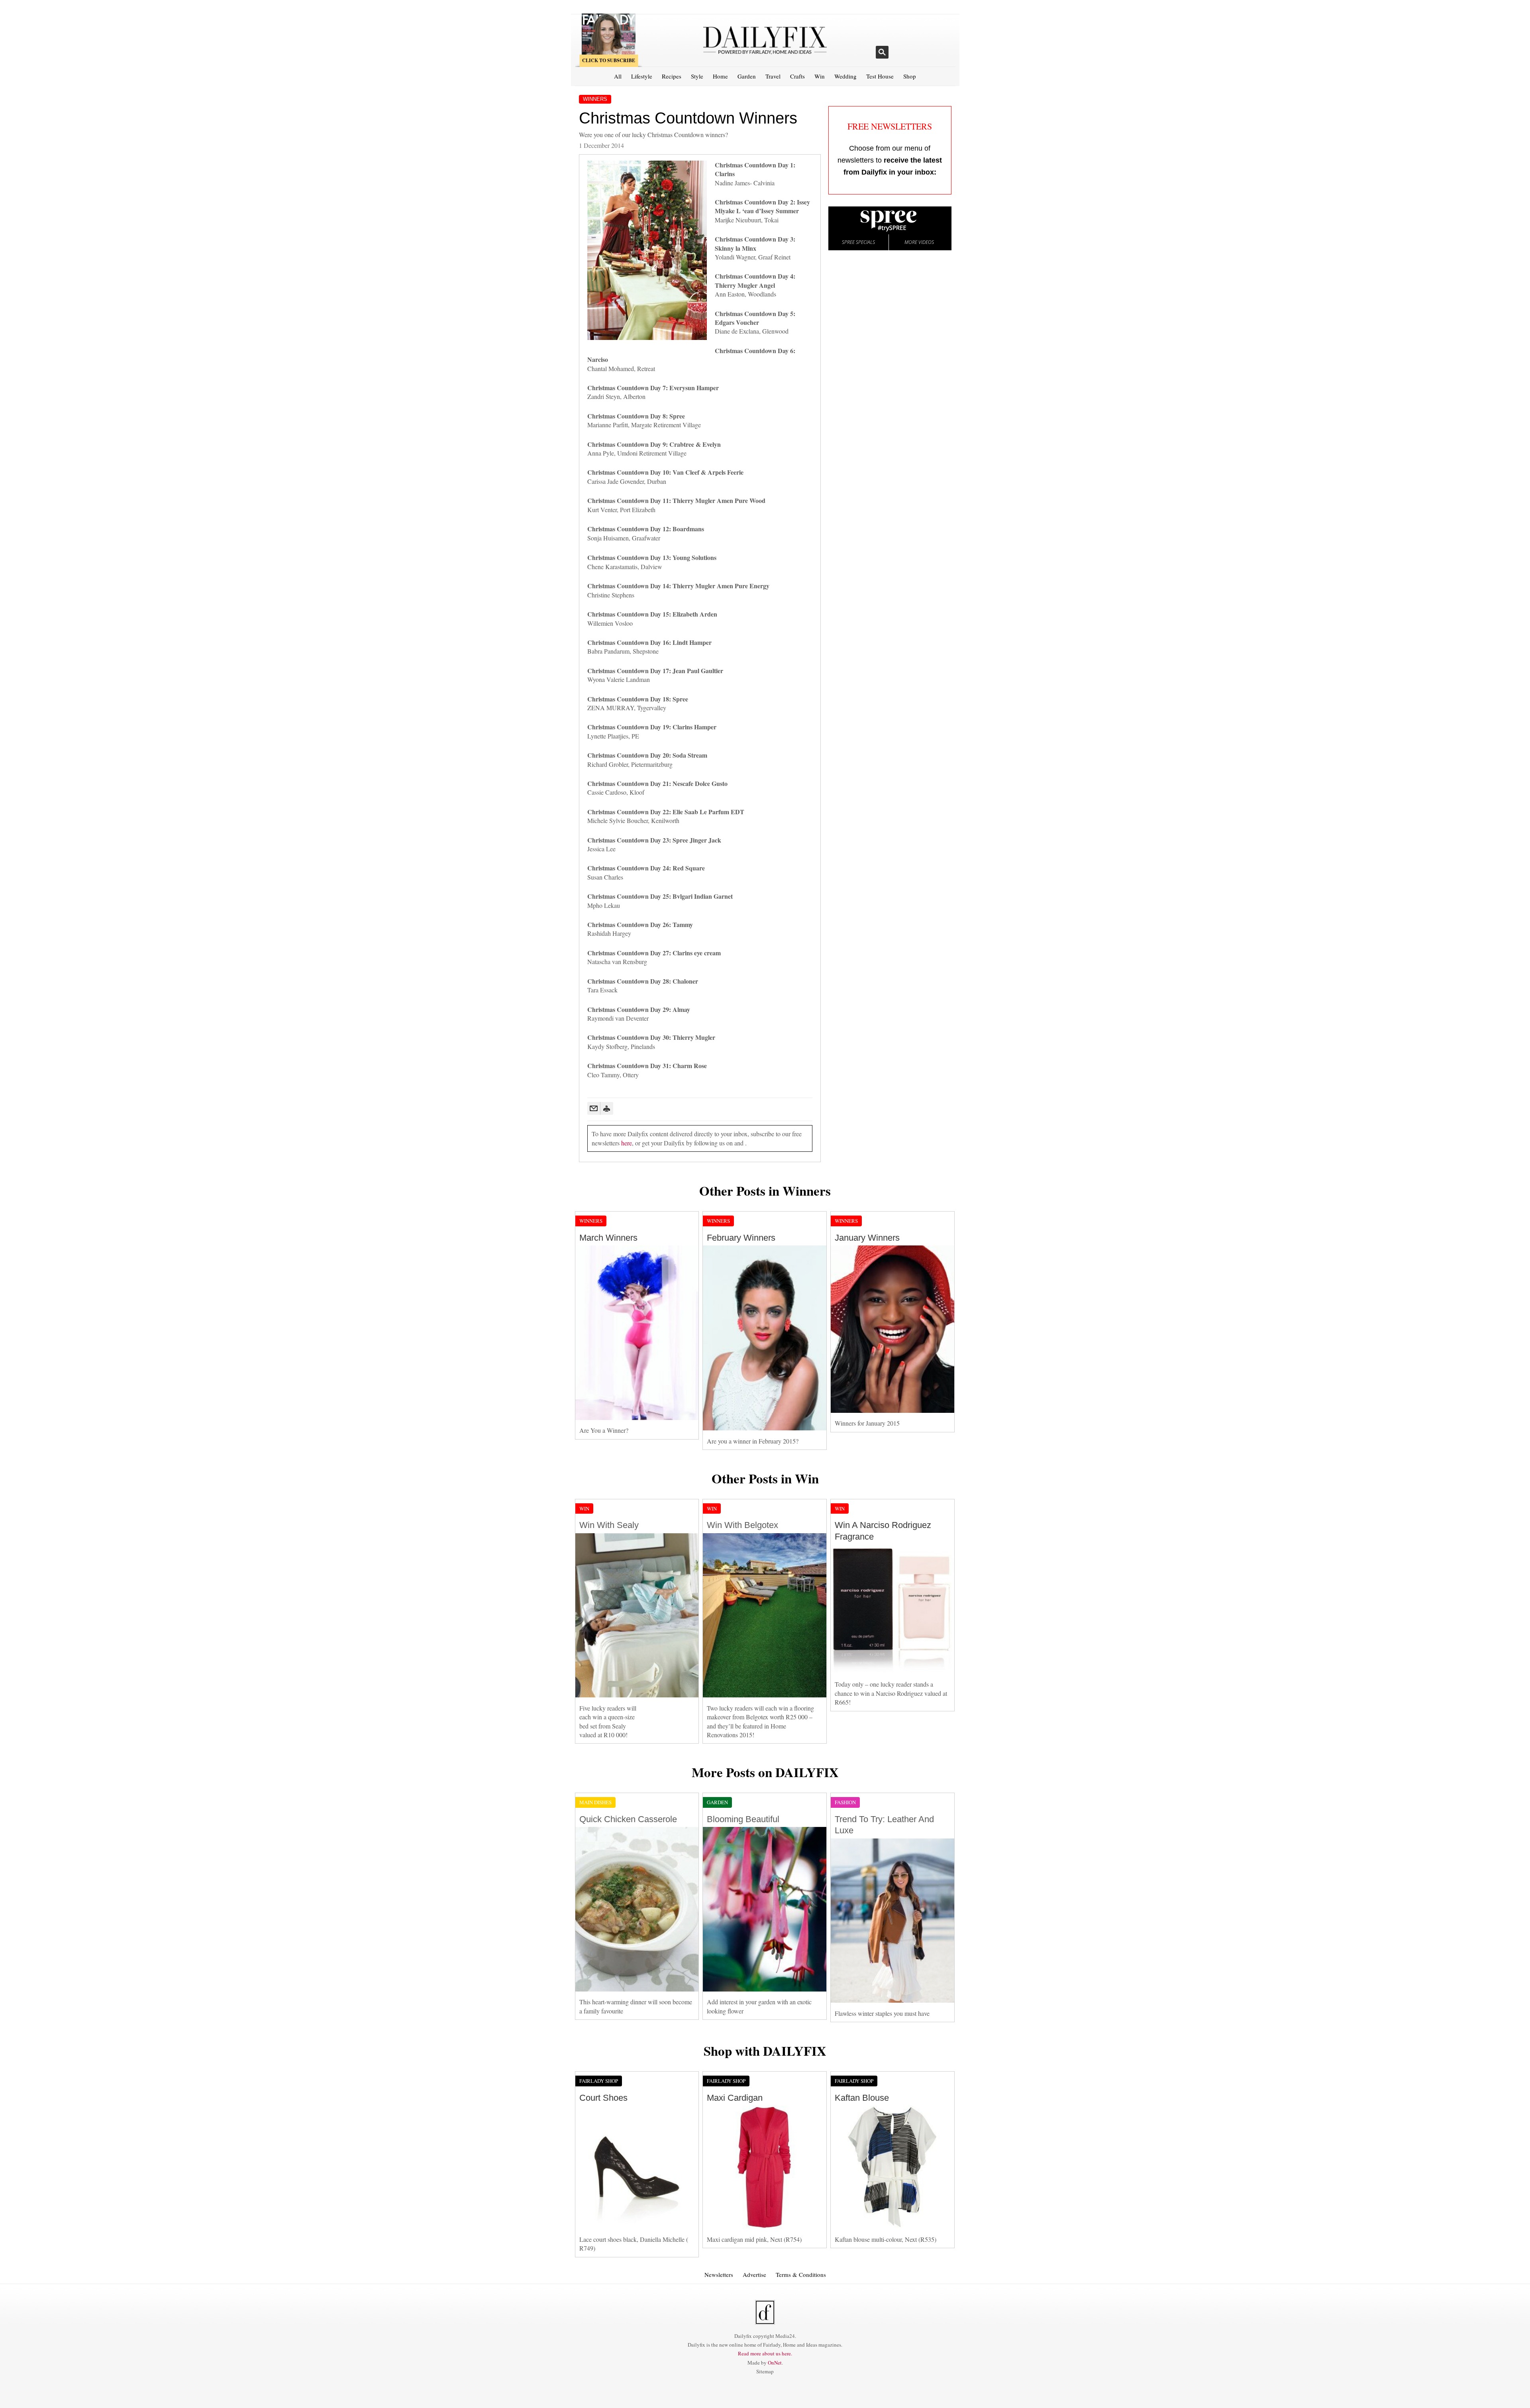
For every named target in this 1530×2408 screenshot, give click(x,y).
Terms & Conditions (801, 2274)
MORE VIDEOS (919, 242)
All (618, 76)
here (627, 1143)
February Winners (741, 1238)
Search (882, 52)
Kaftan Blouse (862, 2098)
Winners (595, 99)
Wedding (845, 76)
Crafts (797, 76)
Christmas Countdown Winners (688, 118)
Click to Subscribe (609, 60)
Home (720, 76)
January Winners (867, 1238)
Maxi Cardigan (735, 2098)
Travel (773, 76)
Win (820, 76)
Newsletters (719, 2274)
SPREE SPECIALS (858, 242)
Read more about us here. (765, 2353)
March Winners (608, 1238)
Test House (880, 76)
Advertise (754, 2274)
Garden (747, 76)
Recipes (672, 76)
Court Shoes (603, 2098)
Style (697, 76)
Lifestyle (642, 76)
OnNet (775, 2363)
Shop (910, 76)
